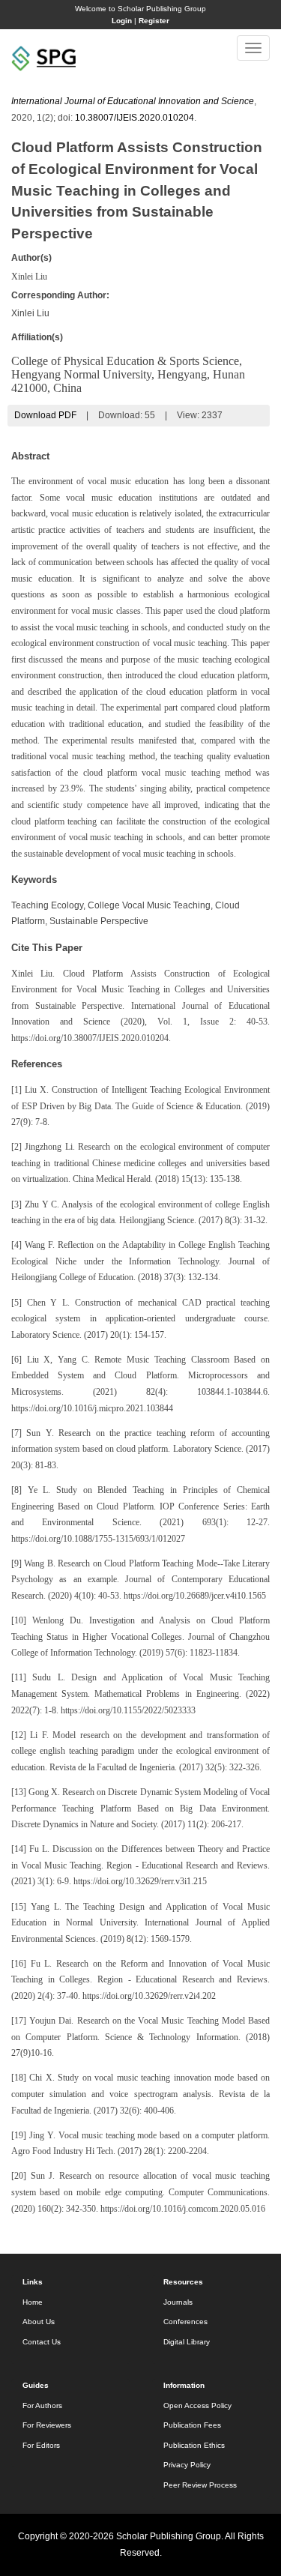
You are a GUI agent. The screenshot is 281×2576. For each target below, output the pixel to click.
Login (122, 21)
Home (33, 2302)
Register (154, 21)
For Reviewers (47, 2425)
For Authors (42, 2405)
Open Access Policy (197, 2405)
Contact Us (42, 2342)
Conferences (185, 2322)
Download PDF (45, 415)
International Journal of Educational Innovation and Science (133, 101)
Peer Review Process (200, 2485)
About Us (39, 2322)
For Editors (41, 2445)
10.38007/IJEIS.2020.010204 (135, 118)
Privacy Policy (187, 2465)
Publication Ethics (194, 2445)
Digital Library (187, 2342)
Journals (178, 2302)
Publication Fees (192, 2425)
